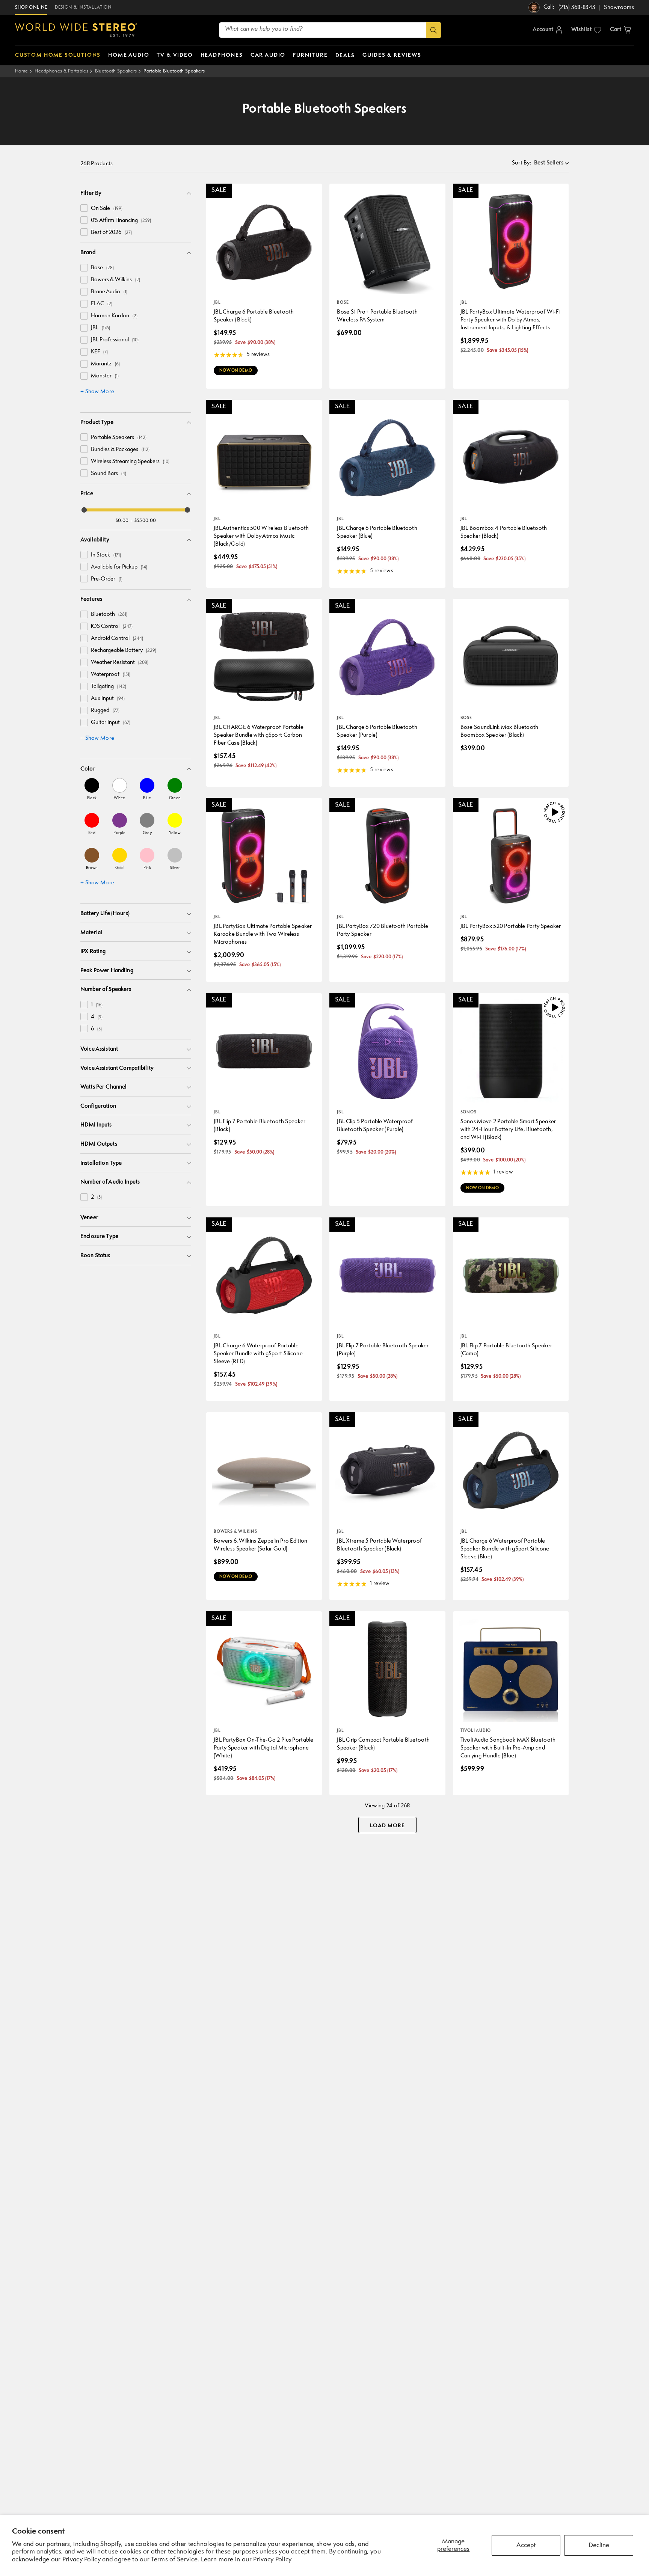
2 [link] (96, 1197)
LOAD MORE (387, 1826)
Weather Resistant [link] (120, 663)
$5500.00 (145, 521)
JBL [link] (100, 328)
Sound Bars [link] (109, 474)
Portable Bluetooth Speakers (174, 71)
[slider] (84, 510)
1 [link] (97, 1005)
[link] (92, 789)
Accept (526, 2545)
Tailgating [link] (109, 687)
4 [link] (97, 1017)
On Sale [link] (107, 209)
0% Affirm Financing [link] (121, 221)
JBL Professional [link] (115, 340)
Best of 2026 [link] (111, 233)
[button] (620, 30)
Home (21, 71)
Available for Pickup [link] (119, 567)
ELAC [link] (102, 304)
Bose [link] (102, 268)
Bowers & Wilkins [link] (115, 280)
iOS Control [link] (112, 627)
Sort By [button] (522, 163)
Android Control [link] (117, 639)
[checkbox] (84, 208)
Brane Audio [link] (109, 292)
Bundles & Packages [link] (120, 450)
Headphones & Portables (61, 71)
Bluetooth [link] (109, 615)
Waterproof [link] (111, 675)
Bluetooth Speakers (116, 71)
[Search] (434, 30)
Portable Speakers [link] (119, 438)
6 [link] (96, 1029)
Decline (599, 2545)
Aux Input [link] (108, 699)
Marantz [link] (105, 364)
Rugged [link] (105, 711)
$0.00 (122, 521)
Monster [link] (105, 376)
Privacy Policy (272, 2560)
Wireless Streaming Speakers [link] (130, 462)
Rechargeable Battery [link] (124, 651)
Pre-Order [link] (107, 579)
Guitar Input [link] (111, 723)
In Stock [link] (106, 555)
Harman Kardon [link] (114, 316)
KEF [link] (99, 352)
